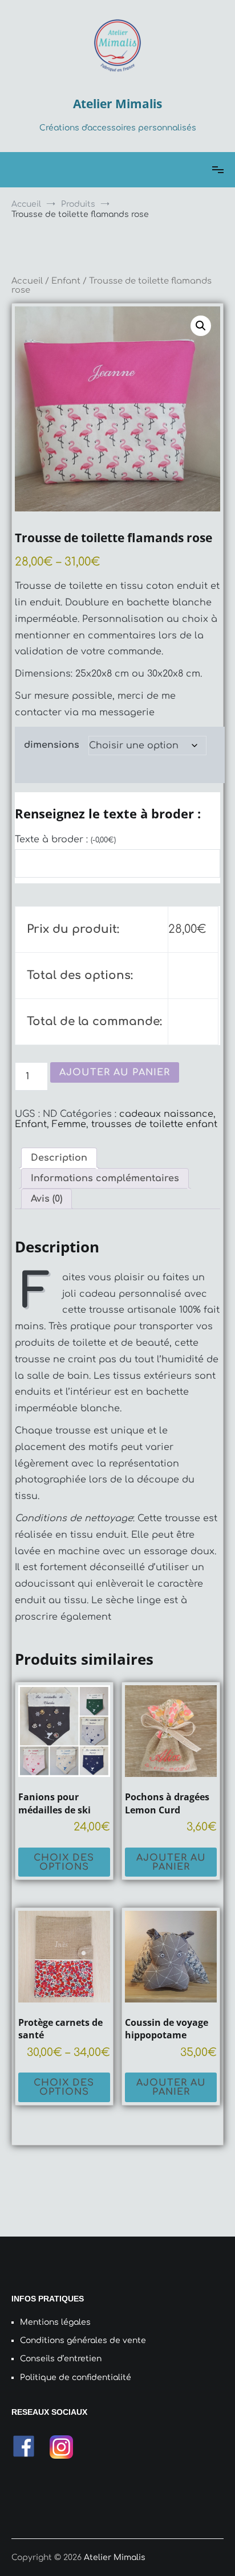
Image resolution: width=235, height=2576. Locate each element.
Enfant (66, 281)
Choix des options (64, 1862)
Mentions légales (55, 2322)
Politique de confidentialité (76, 2378)
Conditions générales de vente (83, 2340)
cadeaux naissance (166, 1114)
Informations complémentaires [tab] (105, 1178)
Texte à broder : (65, 839)
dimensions (52, 745)
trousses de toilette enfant (154, 1124)
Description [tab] (59, 1158)
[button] (201, 326)
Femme (69, 1124)
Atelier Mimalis (117, 104)
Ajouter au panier (115, 1072)
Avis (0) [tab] (46, 1199)
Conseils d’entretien (61, 2359)
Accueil (27, 281)
